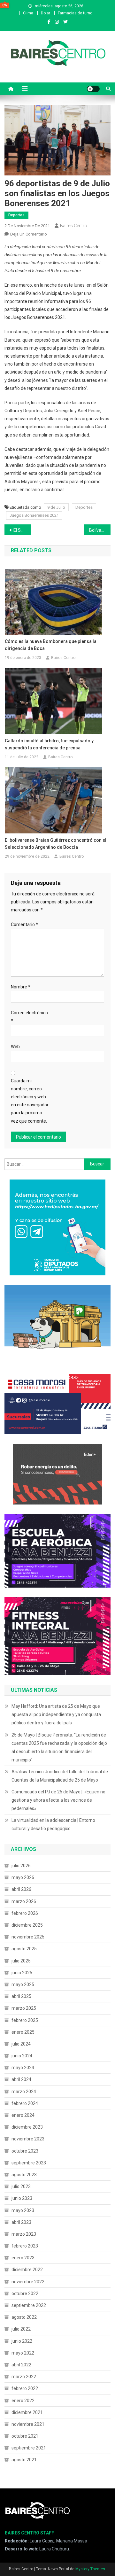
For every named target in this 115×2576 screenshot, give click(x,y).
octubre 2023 (25, 2151)
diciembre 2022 (27, 2270)
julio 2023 (21, 2186)
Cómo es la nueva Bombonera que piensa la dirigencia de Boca (51, 645)
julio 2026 (21, 1866)
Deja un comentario (29, 234)
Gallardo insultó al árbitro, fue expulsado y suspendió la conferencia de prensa (49, 744)
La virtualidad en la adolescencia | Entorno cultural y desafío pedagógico (53, 1824)
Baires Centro (74, 226)
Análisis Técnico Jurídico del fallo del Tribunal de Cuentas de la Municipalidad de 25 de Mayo (60, 1776)
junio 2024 (22, 2056)
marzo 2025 (24, 2008)
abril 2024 (21, 2079)
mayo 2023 (23, 2210)
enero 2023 (23, 2258)
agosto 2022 (24, 2317)
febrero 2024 (25, 2103)
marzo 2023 (24, 2234)
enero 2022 (23, 2401)
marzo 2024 (24, 2092)
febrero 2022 (25, 2388)
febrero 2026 (25, 1913)
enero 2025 (23, 2032)
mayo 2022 (23, 2353)
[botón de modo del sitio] (93, 89)
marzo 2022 (24, 2377)
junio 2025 (22, 1973)
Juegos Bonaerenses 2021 (34, 515)
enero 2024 (23, 2115)
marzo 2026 (24, 1901)
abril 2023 (21, 2222)
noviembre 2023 (28, 2139)
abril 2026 (21, 1889)
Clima (28, 13)
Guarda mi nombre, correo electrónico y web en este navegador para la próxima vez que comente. (30, 1101)
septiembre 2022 (29, 2305)
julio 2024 (21, 2044)
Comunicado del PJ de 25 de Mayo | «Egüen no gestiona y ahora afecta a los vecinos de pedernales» (58, 1800)
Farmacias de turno (75, 13)
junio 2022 (22, 2341)
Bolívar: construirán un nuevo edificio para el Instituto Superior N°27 (100, 530)
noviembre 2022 (28, 2282)
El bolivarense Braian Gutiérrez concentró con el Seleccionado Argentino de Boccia (56, 844)
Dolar (46, 13)
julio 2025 (21, 1961)
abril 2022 (21, 2365)
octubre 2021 (25, 2436)
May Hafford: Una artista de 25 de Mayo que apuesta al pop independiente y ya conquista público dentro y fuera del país (56, 1714)
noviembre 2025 (28, 1937)
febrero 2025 (25, 2020)
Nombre (21, 987)
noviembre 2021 (28, 2424)
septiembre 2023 (29, 2163)
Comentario (24, 924)
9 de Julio (56, 507)
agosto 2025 (24, 1949)
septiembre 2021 (29, 2448)
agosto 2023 (24, 2175)
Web (15, 1047)
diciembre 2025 (27, 1925)
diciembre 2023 (27, 2127)
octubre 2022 (25, 2294)
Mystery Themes (90, 2569)
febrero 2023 (25, 2246)
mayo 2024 (23, 2068)
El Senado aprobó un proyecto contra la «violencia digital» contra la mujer (22, 530)
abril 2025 (21, 1996)
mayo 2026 (23, 1877)
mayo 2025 (23, 1984)
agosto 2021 (24, 2460)
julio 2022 (21, 2329)
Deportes (16, 215)
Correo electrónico (29, 1017)
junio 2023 (22, 2198)
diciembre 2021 (27, 2412)
